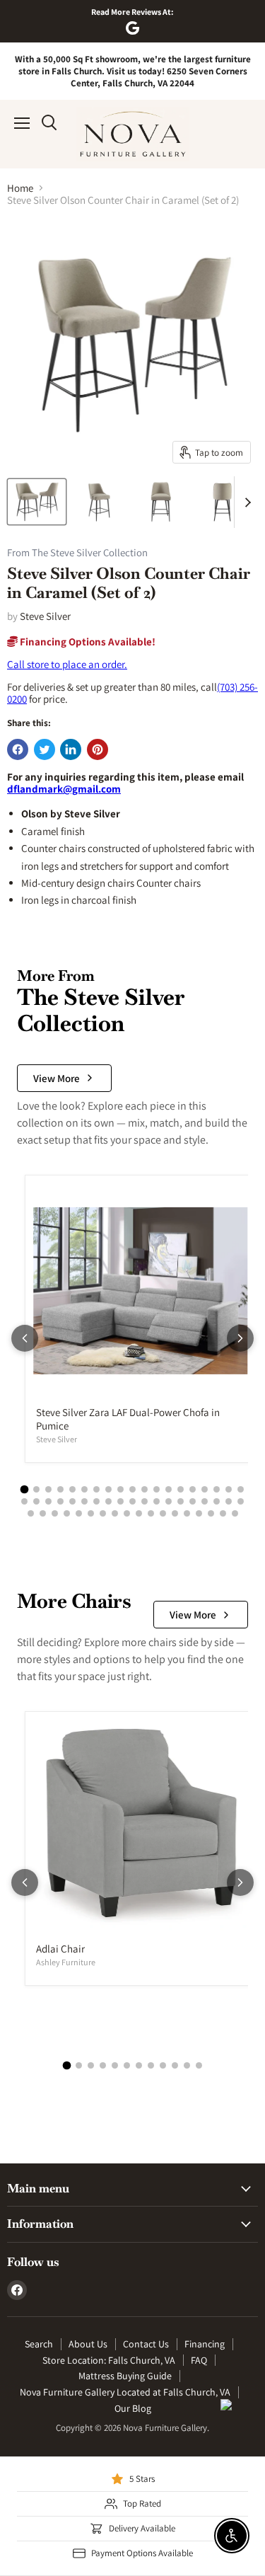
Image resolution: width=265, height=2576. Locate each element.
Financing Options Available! (87, 642)
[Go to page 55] (223, 1513)
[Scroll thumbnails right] (245, 502)
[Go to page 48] (139, 1513)
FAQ (199, 2360)
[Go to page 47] (127, 1513)
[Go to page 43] (79, 1513)
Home (20, 188)
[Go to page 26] (96, 1501)
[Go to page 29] (132, 1501)
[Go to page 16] (205, 1489)
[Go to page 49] (151, 1513)
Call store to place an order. (67, 664)
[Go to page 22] (48, 1501)
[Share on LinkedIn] (71, 749)
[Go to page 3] (48, 1489)
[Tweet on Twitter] (45, 749)
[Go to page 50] (163, 1513)
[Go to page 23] (60, 1501)
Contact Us (146, 2344)
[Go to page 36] (217, 1501)
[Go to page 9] (120, 1489)
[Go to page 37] (229, 1501)
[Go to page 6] (84, 1489)
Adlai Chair (60, 1949)
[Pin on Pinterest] (98, 749)
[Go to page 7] (96, 1489)
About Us (88, 2344)
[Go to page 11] (145, 1489)
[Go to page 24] (72, 1501)
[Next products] (240, 1338)
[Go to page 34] (193, 1501)
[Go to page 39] (31, 1513)
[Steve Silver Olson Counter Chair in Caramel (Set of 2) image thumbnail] (37, 502)
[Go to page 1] (25, 1489)
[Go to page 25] (84, 1501)
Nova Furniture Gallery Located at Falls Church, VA (125, 2392)
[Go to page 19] (241, 1489)
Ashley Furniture (66, 1962)
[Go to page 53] (199, 1513)
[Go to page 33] (181, 1501)
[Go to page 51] (175, 1513)
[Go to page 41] (55, 1513)
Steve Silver (45, 616)
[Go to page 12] (157, 1489)
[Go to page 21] (36, 1501)
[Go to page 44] (91, 1513)
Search (39, 2344)
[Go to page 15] (193, 1489)
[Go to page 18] (229, 1489)
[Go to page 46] (115, 1513)
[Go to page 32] (169, 1501)
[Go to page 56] (235, 1513)
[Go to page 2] (36, 1489)
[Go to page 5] (72, 1489)
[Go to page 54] (211, 1513)
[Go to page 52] (187, 1513)
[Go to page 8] (108, 1489)
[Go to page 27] (108, 1501)
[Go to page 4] (60, 1489)
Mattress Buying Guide (125, 2376)
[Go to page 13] (169, 1489)
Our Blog (133, 2408)
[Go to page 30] (145, 1501)
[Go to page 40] (43, 1513)
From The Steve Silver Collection (77, 553)
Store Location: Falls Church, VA (109, 2360)
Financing (205, 2344)
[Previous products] (25, 1338)
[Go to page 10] (132, 1489)
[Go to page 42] (67, 1513)
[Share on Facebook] (18, 749)
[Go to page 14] (181, 1489)
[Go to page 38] (241, 1501)
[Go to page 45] (103, 1513)
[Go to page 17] (217, 1489)
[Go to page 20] (24, 1501)
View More (57, 1078)
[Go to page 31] (157, 1501)
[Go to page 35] (205, 1501)
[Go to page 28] (120, 1501)
